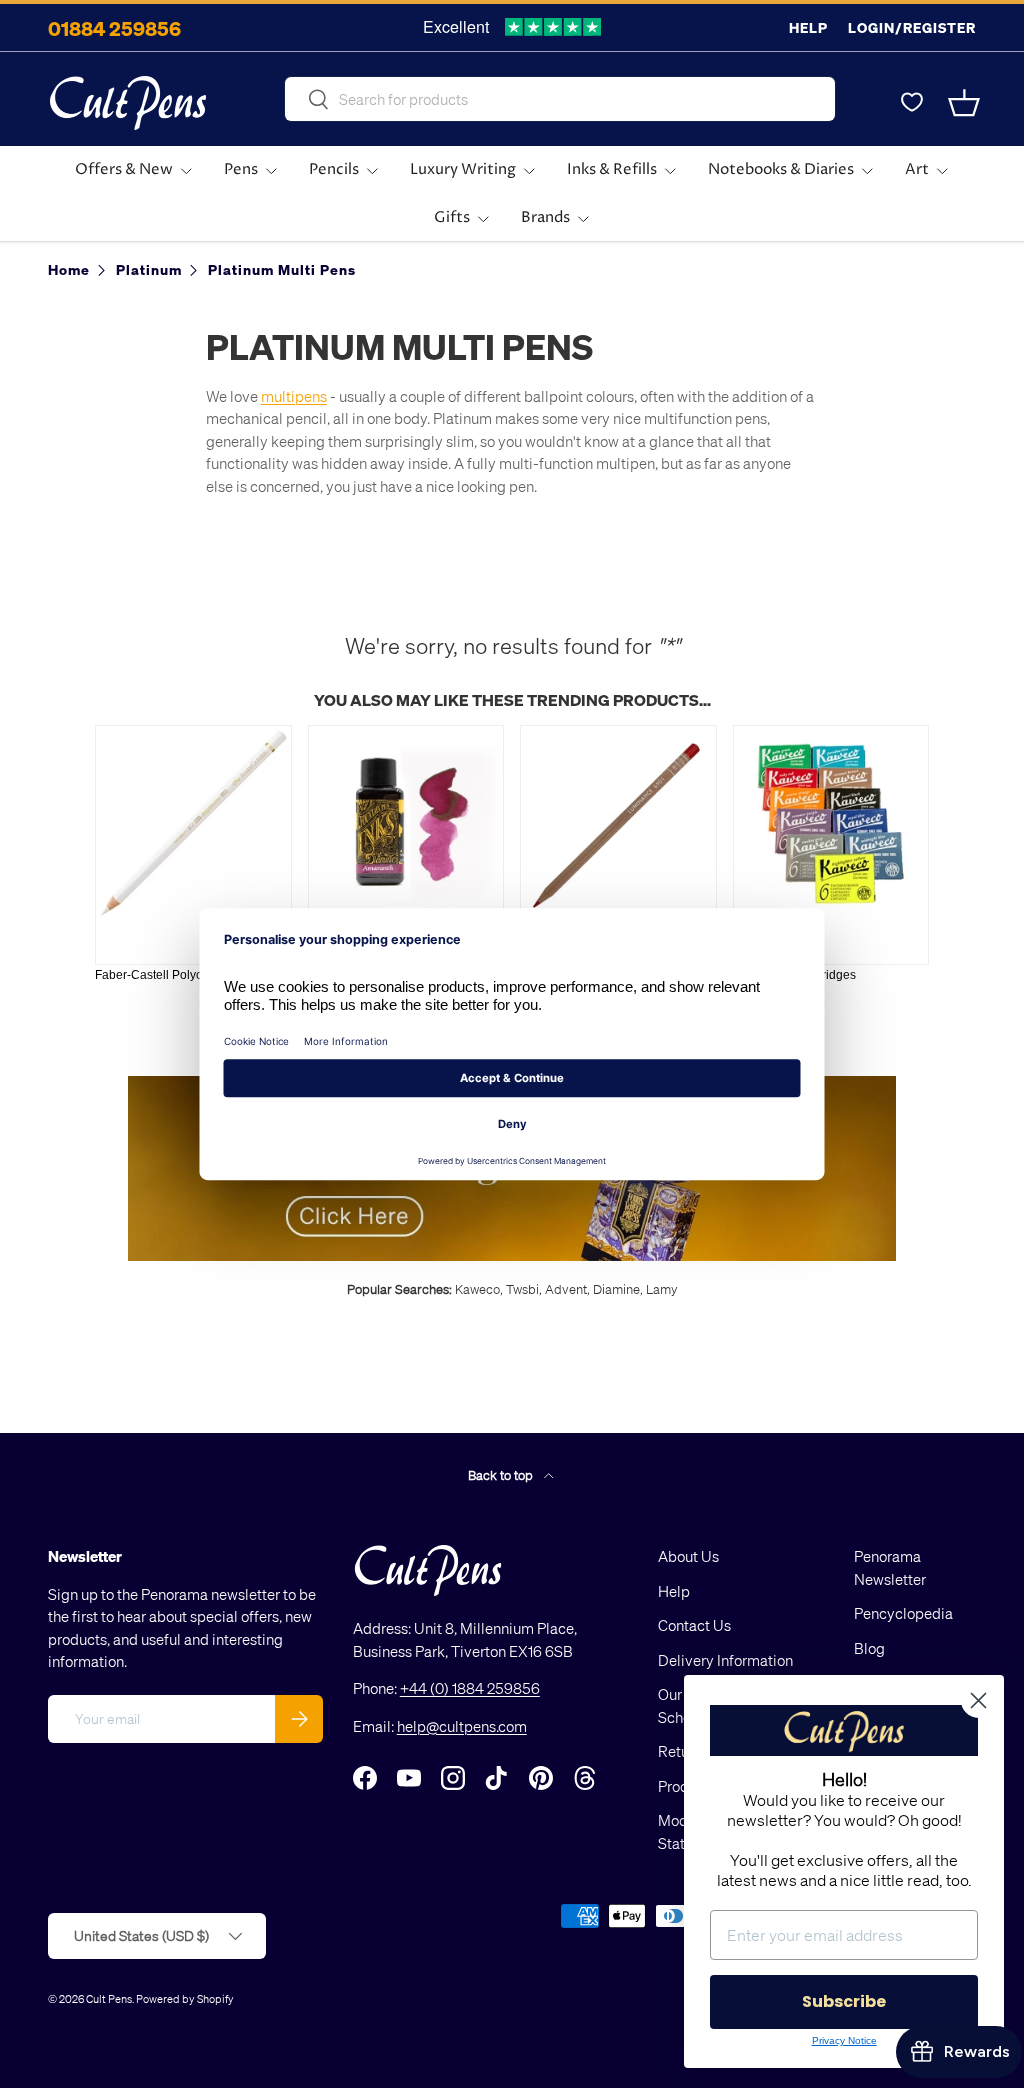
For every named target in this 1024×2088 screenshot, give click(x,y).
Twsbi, (524, 1288)
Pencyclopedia (903, 1613)
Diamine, (618, 1288)
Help (808, 27)
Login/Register (912, 27)
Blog (869, 1648)
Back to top (502, 1474)
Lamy (662, 1288)
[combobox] (560, 99)
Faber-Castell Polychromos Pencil (187, 975)
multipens (294, 396)
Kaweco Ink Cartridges (794, 975)
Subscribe (844, 2001)
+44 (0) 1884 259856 (470, 1688)
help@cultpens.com (462, 1726)
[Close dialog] (978, 1700)
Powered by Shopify (185, 1998)
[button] (964, 103)
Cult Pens (109, 1998)
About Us (688, 1556)
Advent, (567, 1288)
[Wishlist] (912, 103)
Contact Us (694, 1625)
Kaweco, (479, 1288)
